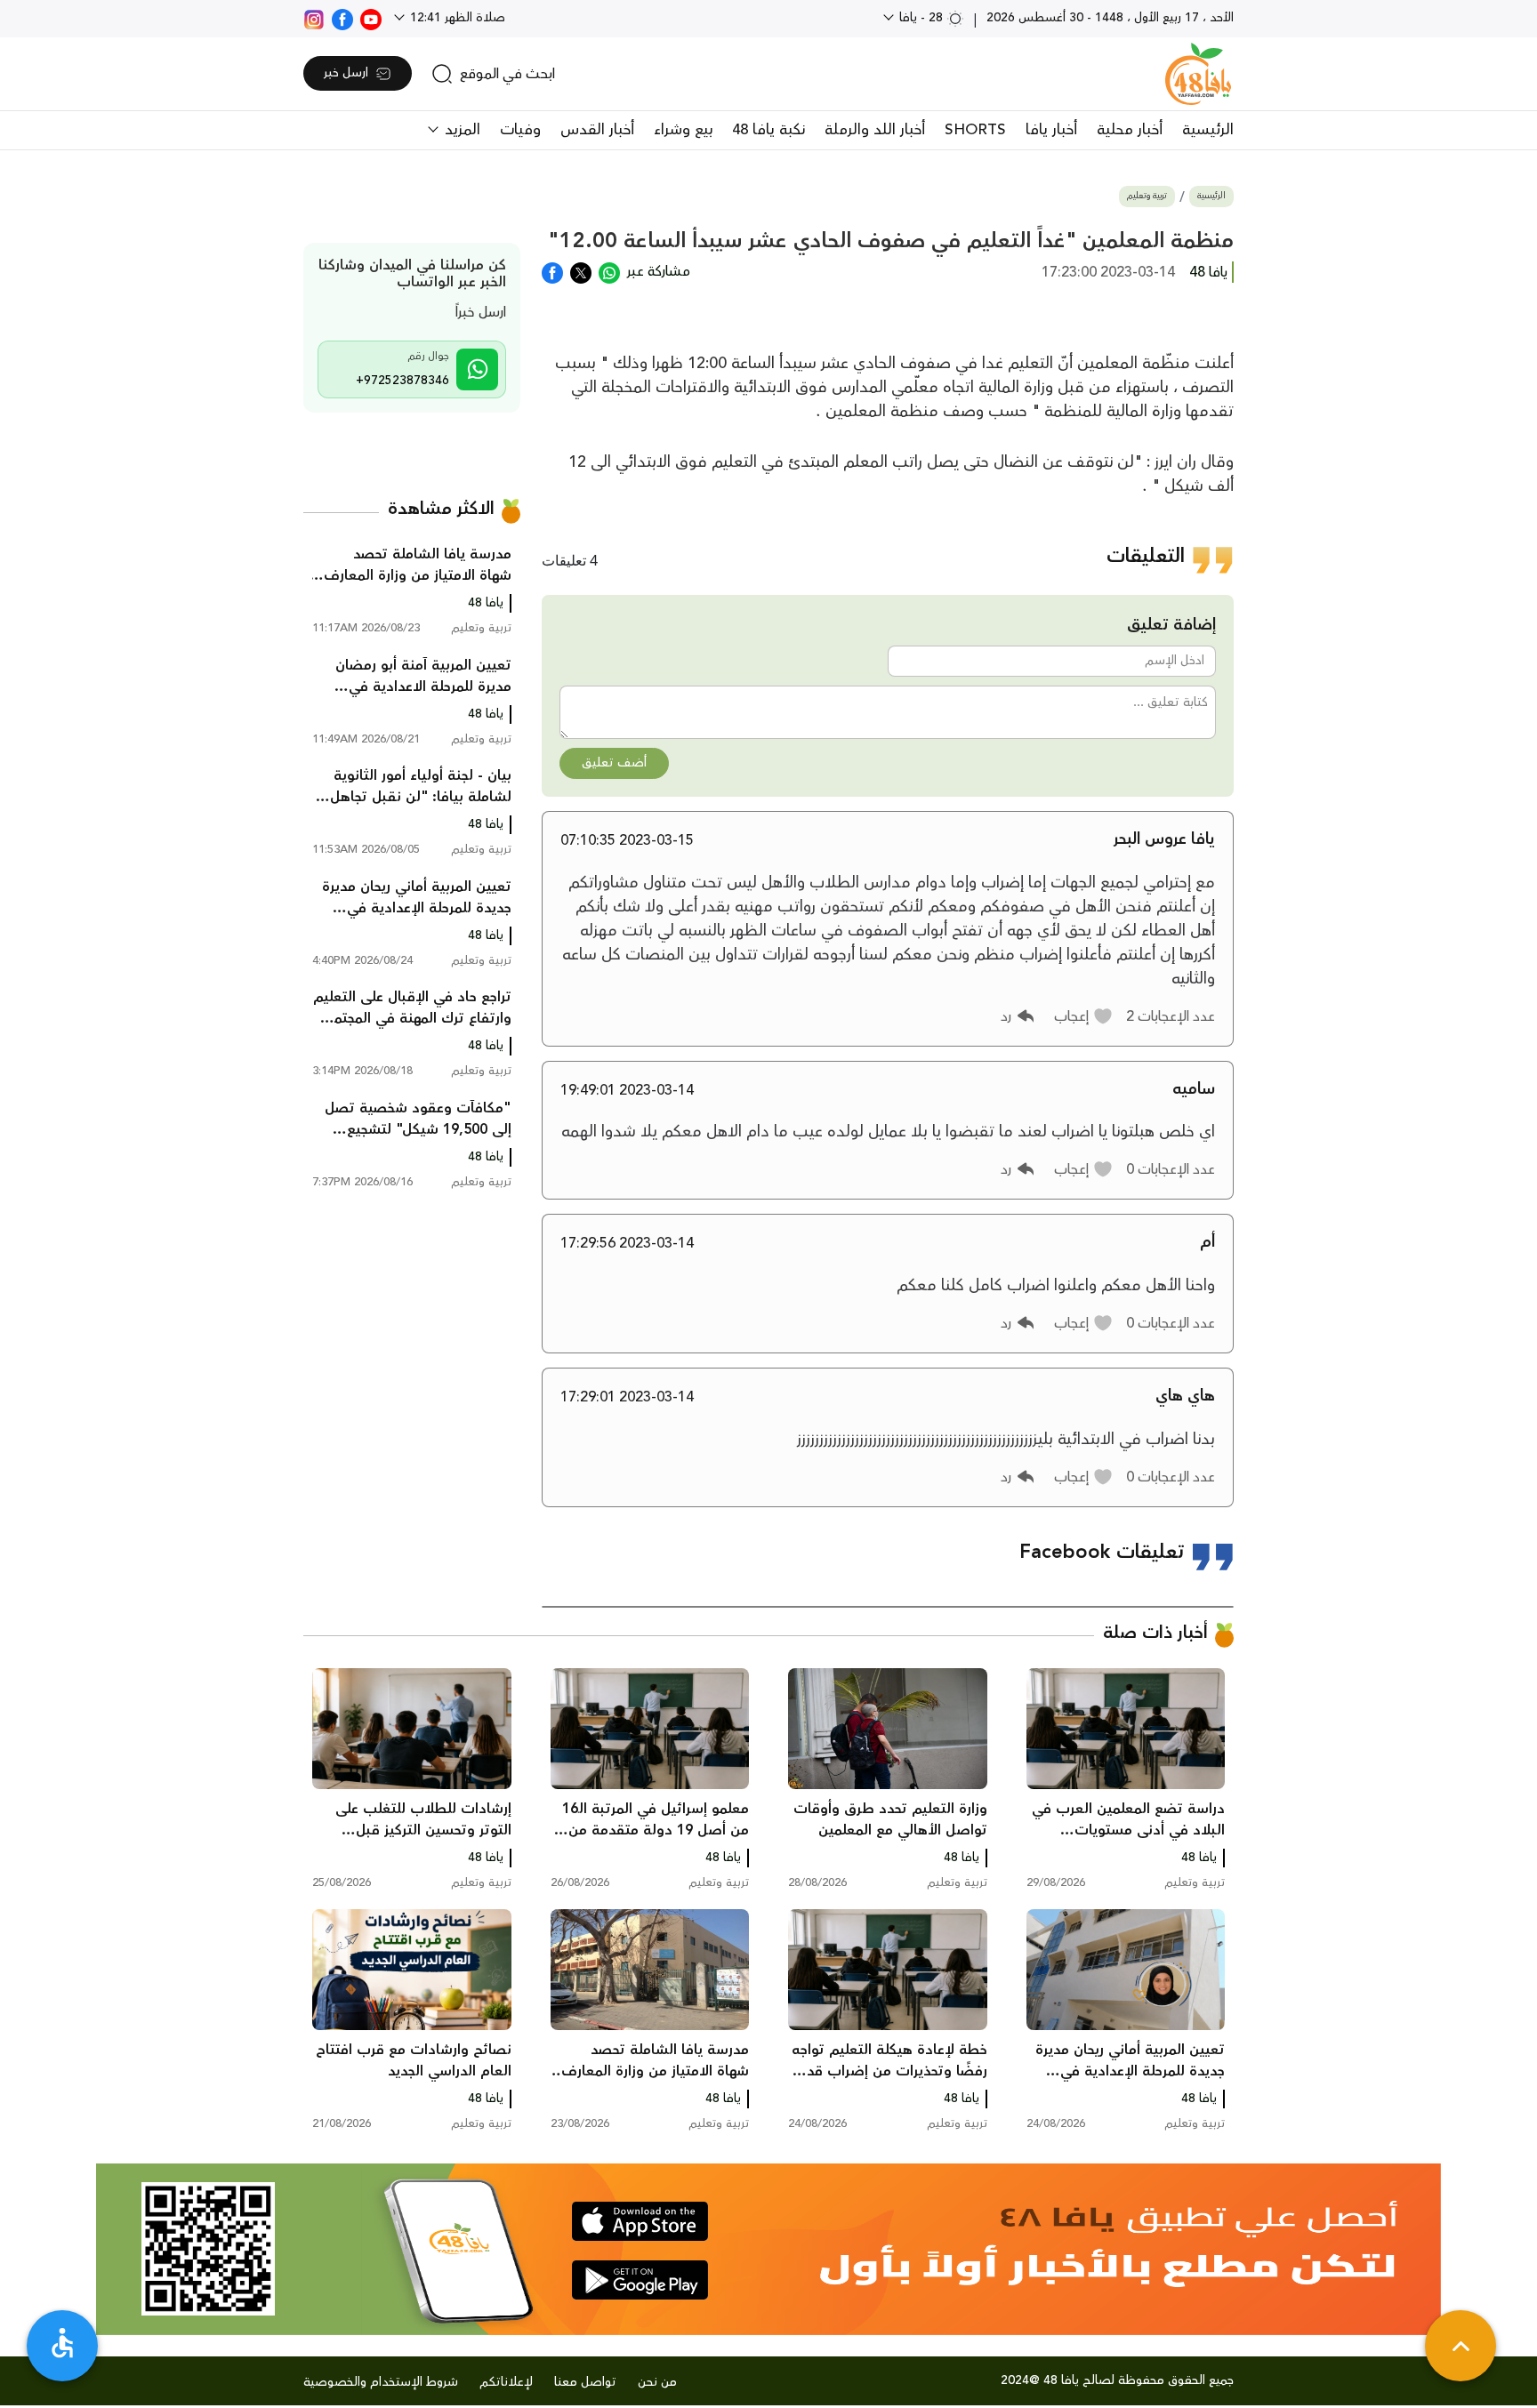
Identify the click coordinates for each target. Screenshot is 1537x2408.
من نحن (657, 2382)
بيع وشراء (683, 130)
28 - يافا (921, 18)
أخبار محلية (1130, 130)
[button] (1084, 1016)
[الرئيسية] (1198, 74)
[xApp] (581, 271)
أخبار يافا (1051, 130)
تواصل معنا (585, 2382)
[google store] (640, 2280)
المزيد (460, 130)
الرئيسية (1208, 130)
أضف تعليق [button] (614, 763)
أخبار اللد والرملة (875, 130)
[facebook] (342, 18)
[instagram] (314, 18)
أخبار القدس (597, 130)
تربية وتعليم (1147, 196)
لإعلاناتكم (506, 2382)
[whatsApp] (609, 271)
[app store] (640, 2221)
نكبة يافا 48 (768, 130)
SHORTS (975, 130)
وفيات (520, 130)
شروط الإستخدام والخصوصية (381, 2382)
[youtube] (371, 18)
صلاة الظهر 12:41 (456, 18)
